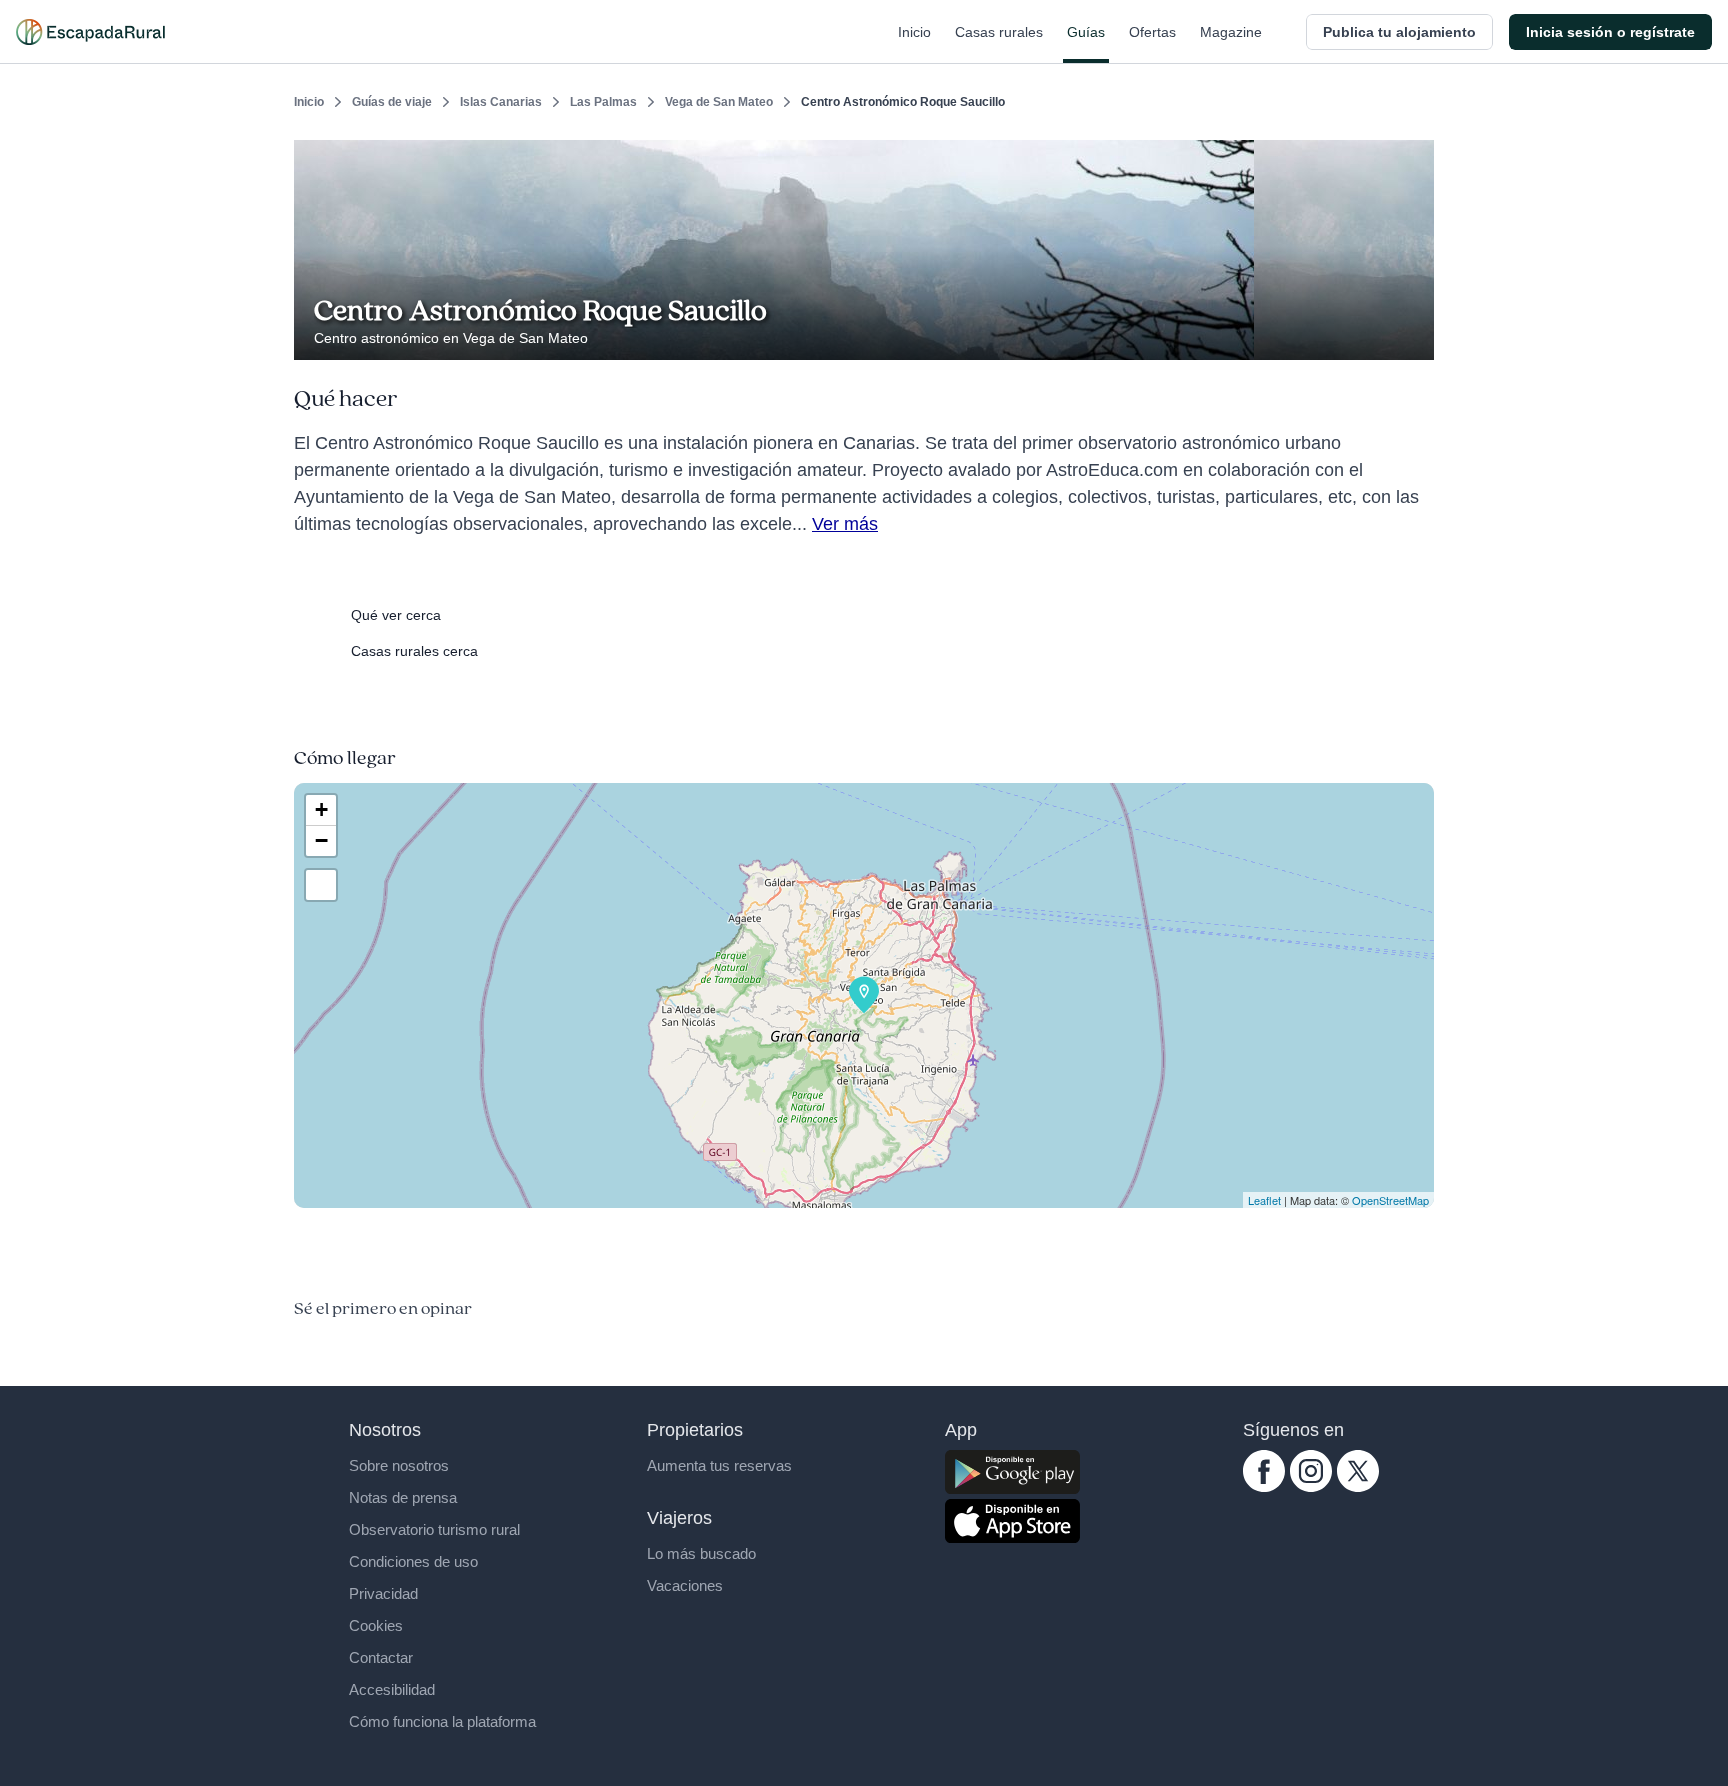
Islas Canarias (501, 102)
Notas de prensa (403, 1497)
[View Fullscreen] (321, 885)
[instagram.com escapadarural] (1311, 1487)
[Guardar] (1412, 156)
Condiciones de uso (413, 1561)
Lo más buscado (701, 1553)
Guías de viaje (392, 102)
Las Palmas (603, 102)
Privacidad (383, 1593)
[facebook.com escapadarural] (1264, 1487)
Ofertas (1152, 32)
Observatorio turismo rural (434, 1529)
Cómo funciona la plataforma (442, 1721)
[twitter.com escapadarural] (1358, 1487)
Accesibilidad (392, 1689)
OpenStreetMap (1390, 1200)
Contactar (381, 1657)
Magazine (1231, 32)
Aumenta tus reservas (719, 1465)
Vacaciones (685, 1585)
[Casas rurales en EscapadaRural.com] (90, 32)
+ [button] (321, 809)
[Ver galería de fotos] (1413, 337)
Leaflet (1264, 1200)
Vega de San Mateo (719, 102)
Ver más (845, 524)
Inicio (914, 32)
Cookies (376, 1625)
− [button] (321, 840)
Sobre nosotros (399, 1465)
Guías (1086, 32)
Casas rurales (999, 32)
